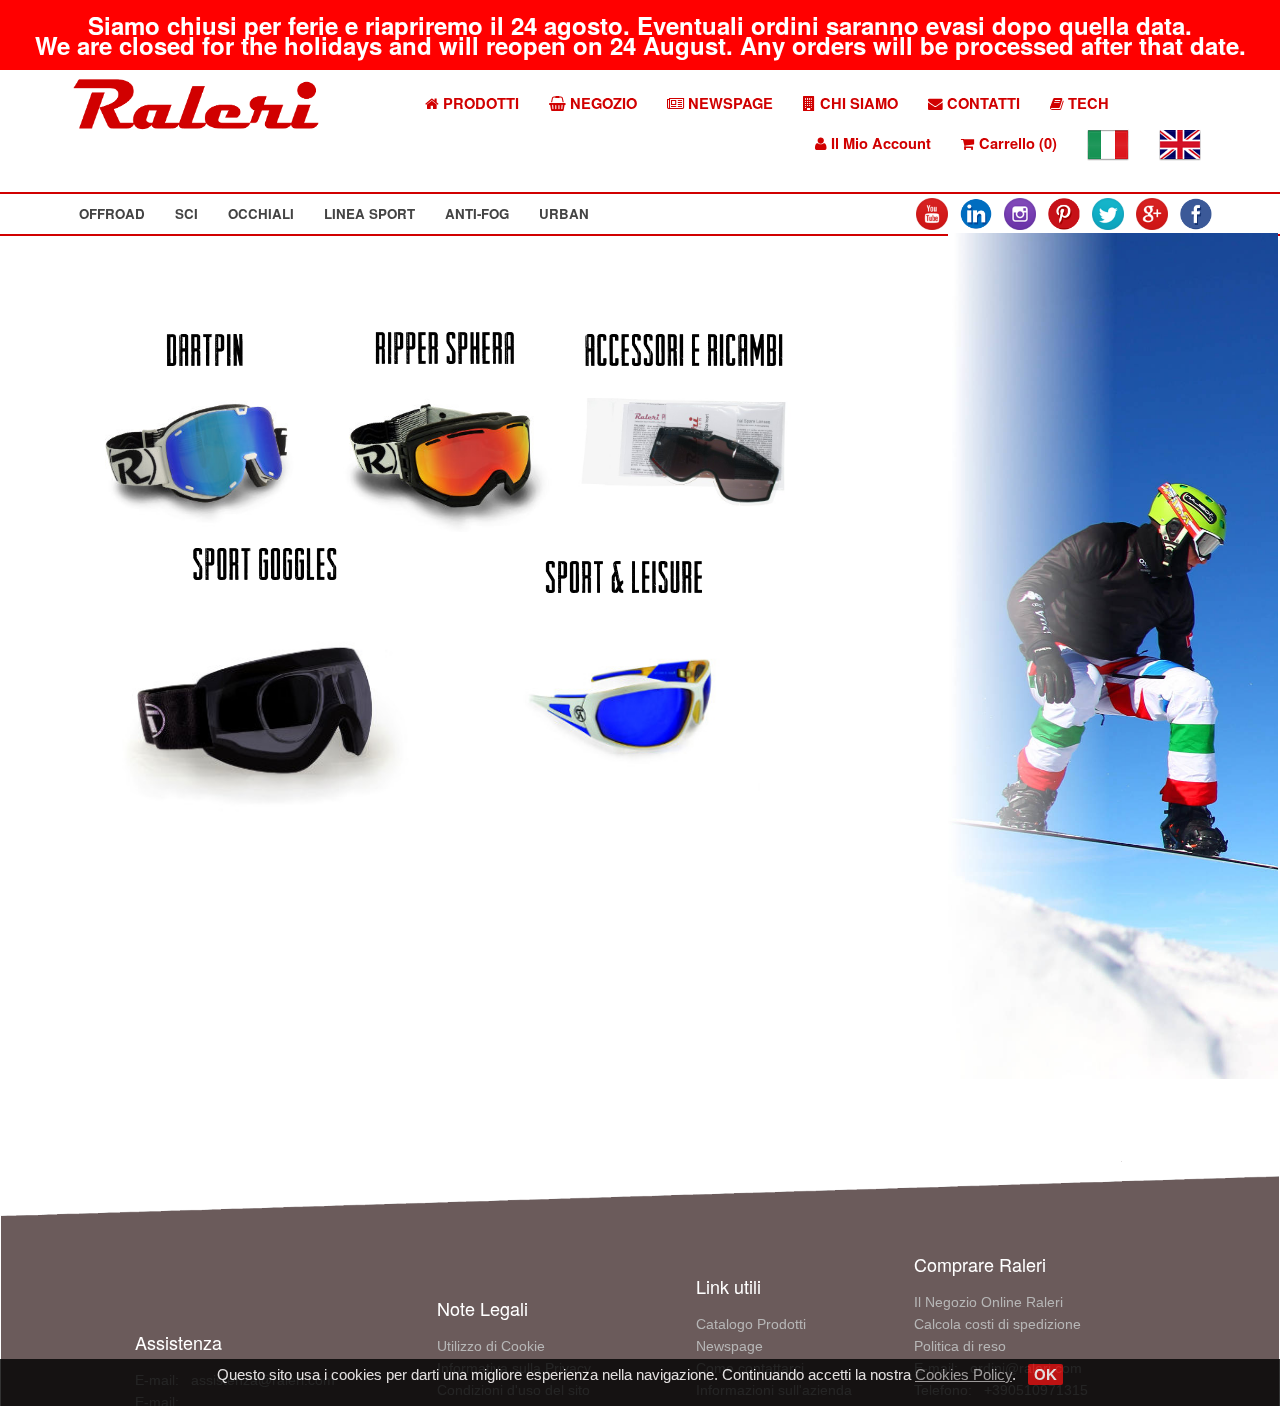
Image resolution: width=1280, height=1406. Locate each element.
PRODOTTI (479, 103)
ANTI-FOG (477, 213)
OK (1045, 1374)
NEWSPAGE (728, 103)
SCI (186, 213)
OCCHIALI (261, 213)
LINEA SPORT (369, 213)
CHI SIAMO (857, 103)
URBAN (564, 213)
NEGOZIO (601, 103)
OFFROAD (112, 213)
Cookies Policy (963, 1374)
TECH (1086, 103)
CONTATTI (981, 103)
